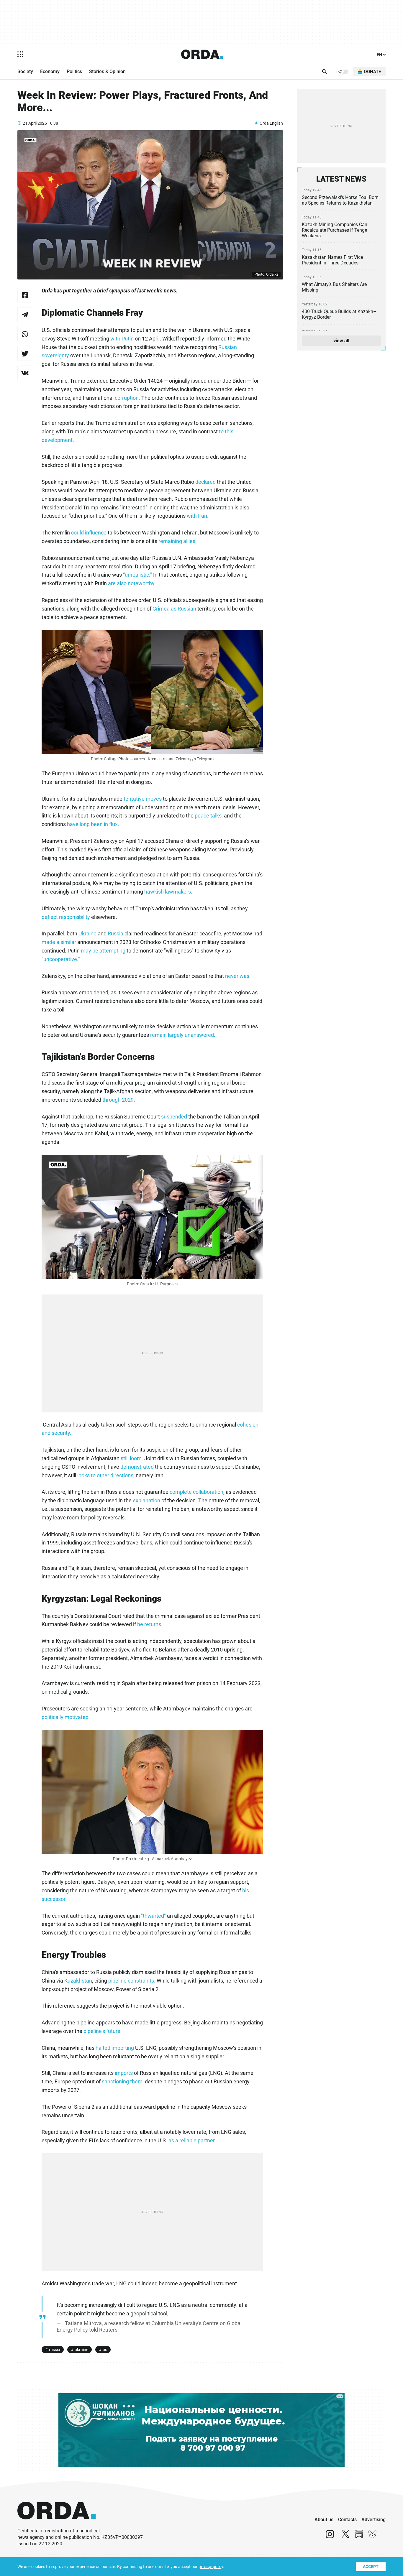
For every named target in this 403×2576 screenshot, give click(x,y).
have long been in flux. (94, 824)
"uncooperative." (61, 959)
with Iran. (198, 516)
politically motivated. (66, 1717)
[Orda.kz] (57, 2525)
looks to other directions (105, 1475)
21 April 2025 (35, 123)
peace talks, (209, 816)
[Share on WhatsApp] (25, 334)
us (105, 2350)
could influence (89, 533)
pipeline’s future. (103, 2031)
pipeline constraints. (132, 1981)
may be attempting (103, 951)
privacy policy (211, 2567)
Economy (50, 71)
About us (324, 2520)
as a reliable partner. (193, 2140)
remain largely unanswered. (183, 1035)
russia (55, 2350)
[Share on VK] (25, 373)
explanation (147, 1500)
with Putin (123, 339)
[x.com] (345, 2537)
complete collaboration (196, 1492)
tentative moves (143, 799)
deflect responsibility (66, 917)
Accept (371, 2567)
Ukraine (88, 933)
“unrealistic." (138, 575)
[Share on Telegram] (25, 315)
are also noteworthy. (132, 583)
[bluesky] (373, 2537)
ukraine (81, 2350)
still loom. (132, 1458)
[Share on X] (25, 353)
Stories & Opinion (107, 71)
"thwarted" (153, 1916)
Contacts (347, 2520)
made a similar (59, 942)
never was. (238, 976)
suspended (175, 1117)
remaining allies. (177, 541)
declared (206, 482)
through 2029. (119, 1100)
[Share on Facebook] (25, 295)
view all (341, 341)
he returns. (150, 1624)
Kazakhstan (78, 1981)
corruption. (127, 398)
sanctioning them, (123, 2081)
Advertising (373, 2520)
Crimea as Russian (174, 609)
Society (25, 71)
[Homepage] (202, 54)
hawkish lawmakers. (169, 892)
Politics (74, 71)
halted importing (115, 2048)
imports (124, 2073)
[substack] (359, 2537)
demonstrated (136, 1467)
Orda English (271, 123)
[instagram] (330, 2537)
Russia (116, 933)
